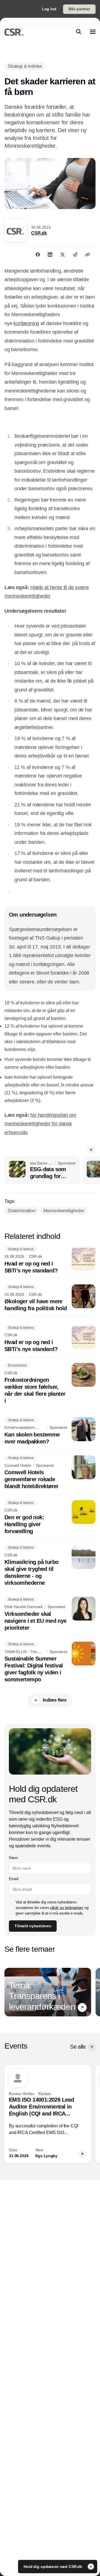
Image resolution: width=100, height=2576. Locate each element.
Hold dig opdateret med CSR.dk (53, 2567)
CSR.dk (39, 233)
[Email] (75, 255)
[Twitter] (62, 255)
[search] (79, 32)
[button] (91, 1150)
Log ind (49, 9)
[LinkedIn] (50, 255)
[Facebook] (38, 255)
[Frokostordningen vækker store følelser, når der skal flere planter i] (50, 1384)
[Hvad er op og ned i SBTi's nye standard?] (50, 1260)
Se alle (78, 2047)
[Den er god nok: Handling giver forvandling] (50, 1517)
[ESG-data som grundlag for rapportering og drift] (42, 1170)
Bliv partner (79, 9)
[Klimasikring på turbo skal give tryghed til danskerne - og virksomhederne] (50, 1566)
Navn (13, 1858)
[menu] (93, 32)
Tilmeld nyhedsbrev (33, 1926)
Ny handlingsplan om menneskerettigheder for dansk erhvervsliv (40, 1124)
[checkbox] (11, 1908)
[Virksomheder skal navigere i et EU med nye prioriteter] (50, 1614)
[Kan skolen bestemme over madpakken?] (50, 1431)
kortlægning (26, 323)
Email (13, 1879)
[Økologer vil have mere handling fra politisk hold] (50, 1298)
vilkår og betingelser (67, 1908)
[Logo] (14, 32)
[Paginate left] (9, 1992)
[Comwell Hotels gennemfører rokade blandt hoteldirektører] (50, 1473)
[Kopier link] (87, 255)
